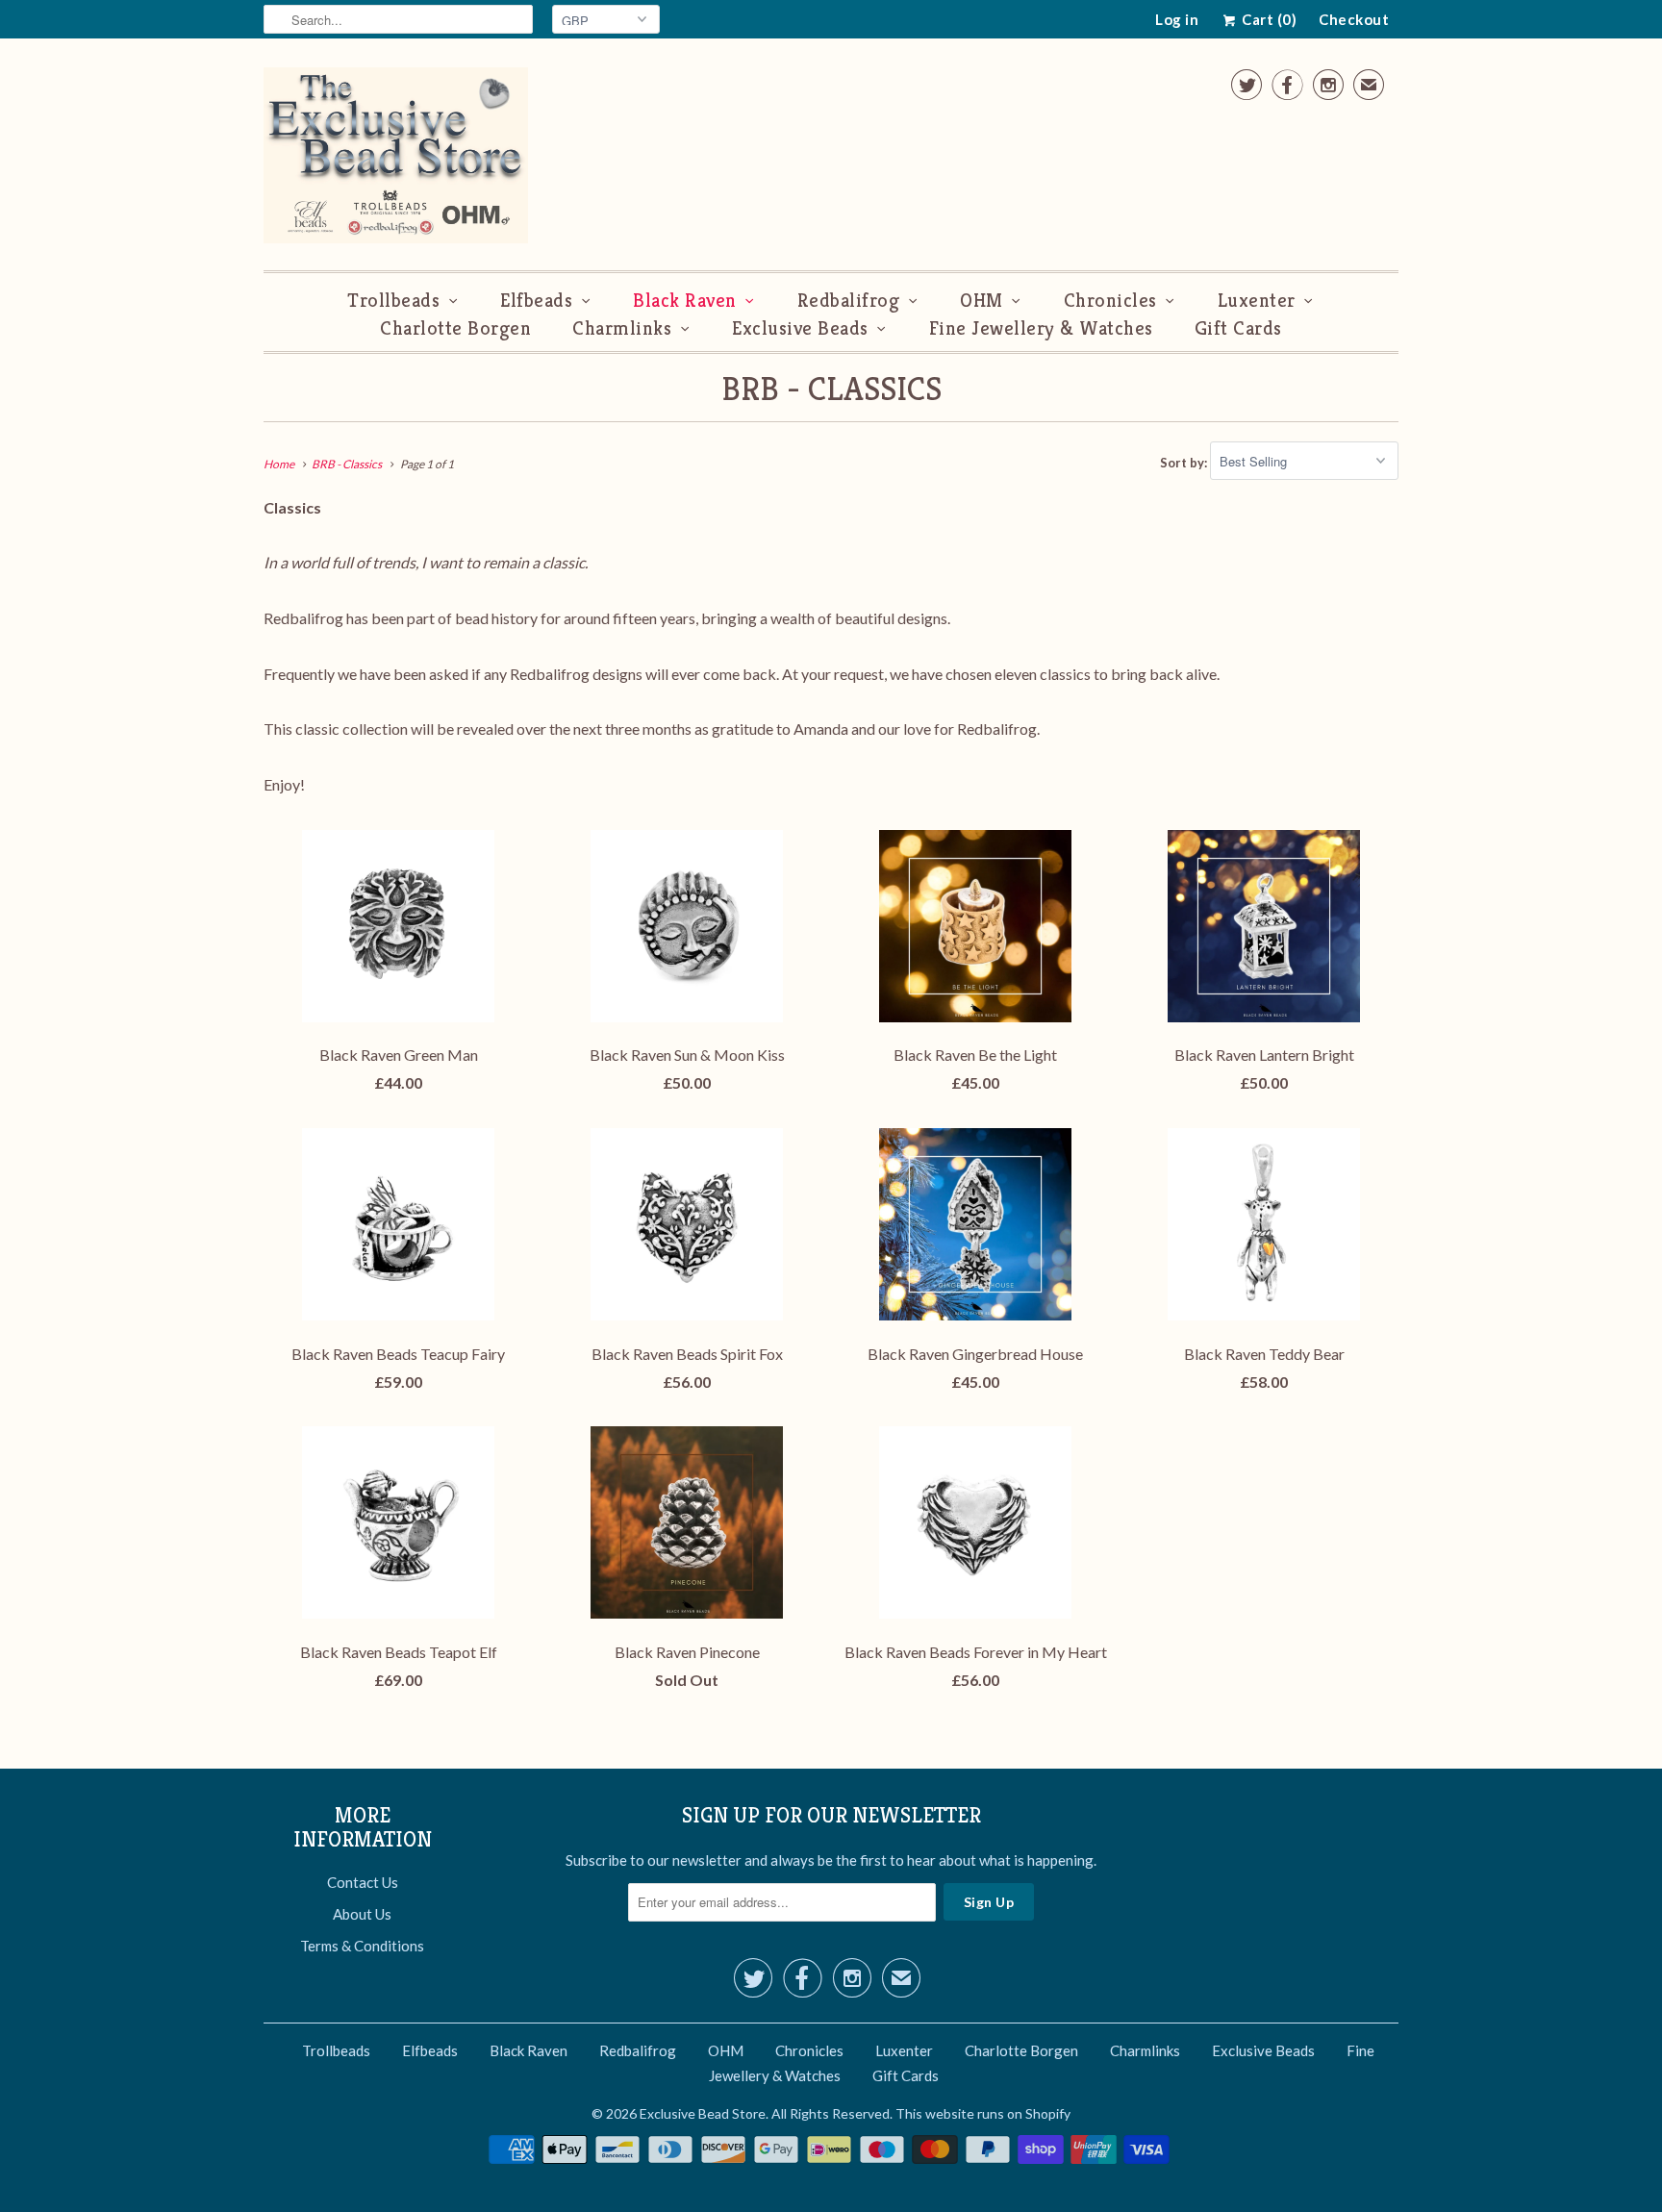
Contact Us (363, 1882)
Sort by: (1185, 462)
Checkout (1354, 19)
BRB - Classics (831, 389)
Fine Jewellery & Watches (1041, 328)
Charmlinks (622, 328)
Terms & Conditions (362, 1946)
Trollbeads (393, 301)
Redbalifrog (849, 301)
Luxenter (1257, 301)
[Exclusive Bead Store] (396, 159)
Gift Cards (1238, 328)
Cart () (1268, 19)
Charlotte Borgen (455, 328)
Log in (1177, 19)
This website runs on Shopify (983, 2113)
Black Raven (685, 301)
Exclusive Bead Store (703, 2113)
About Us (362, 1914)
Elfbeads (536, 301)
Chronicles (1110, 301)
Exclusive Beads (800, 328)
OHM (982, 301)
